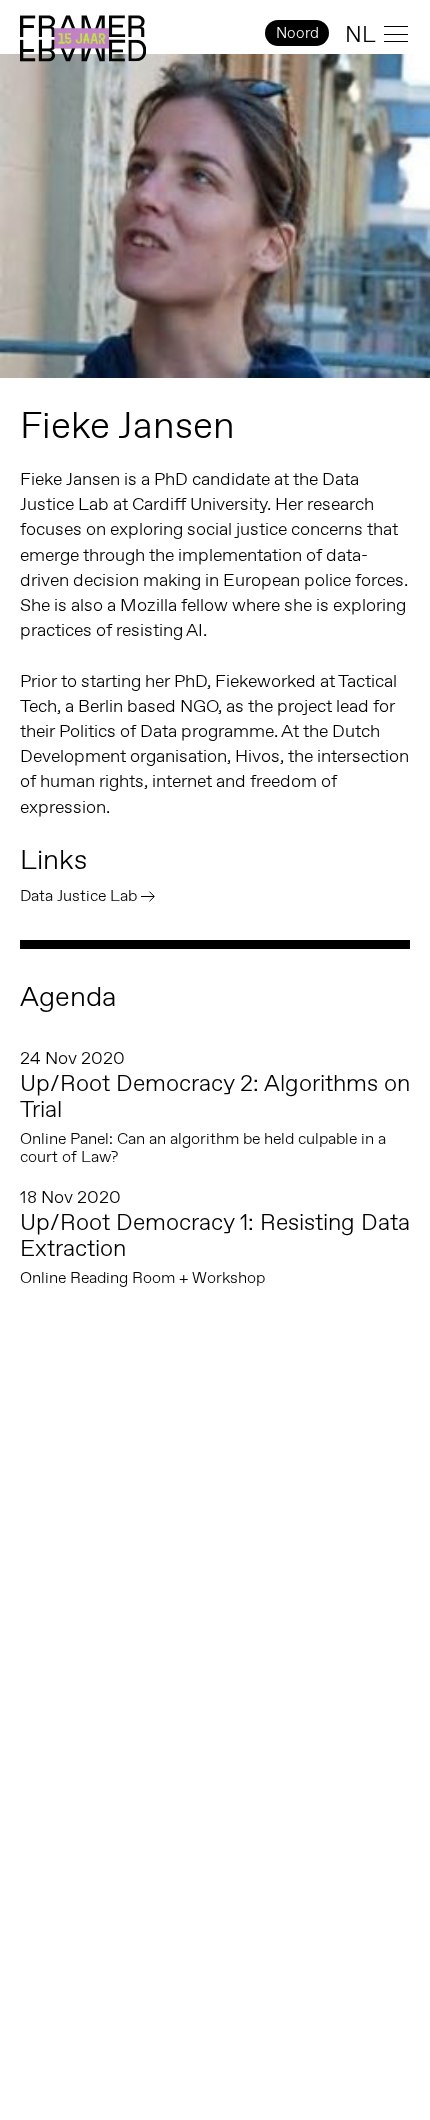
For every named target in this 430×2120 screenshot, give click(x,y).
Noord (297, 32)
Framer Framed (83, 39)
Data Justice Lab (78, 895)
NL (360, 34)
